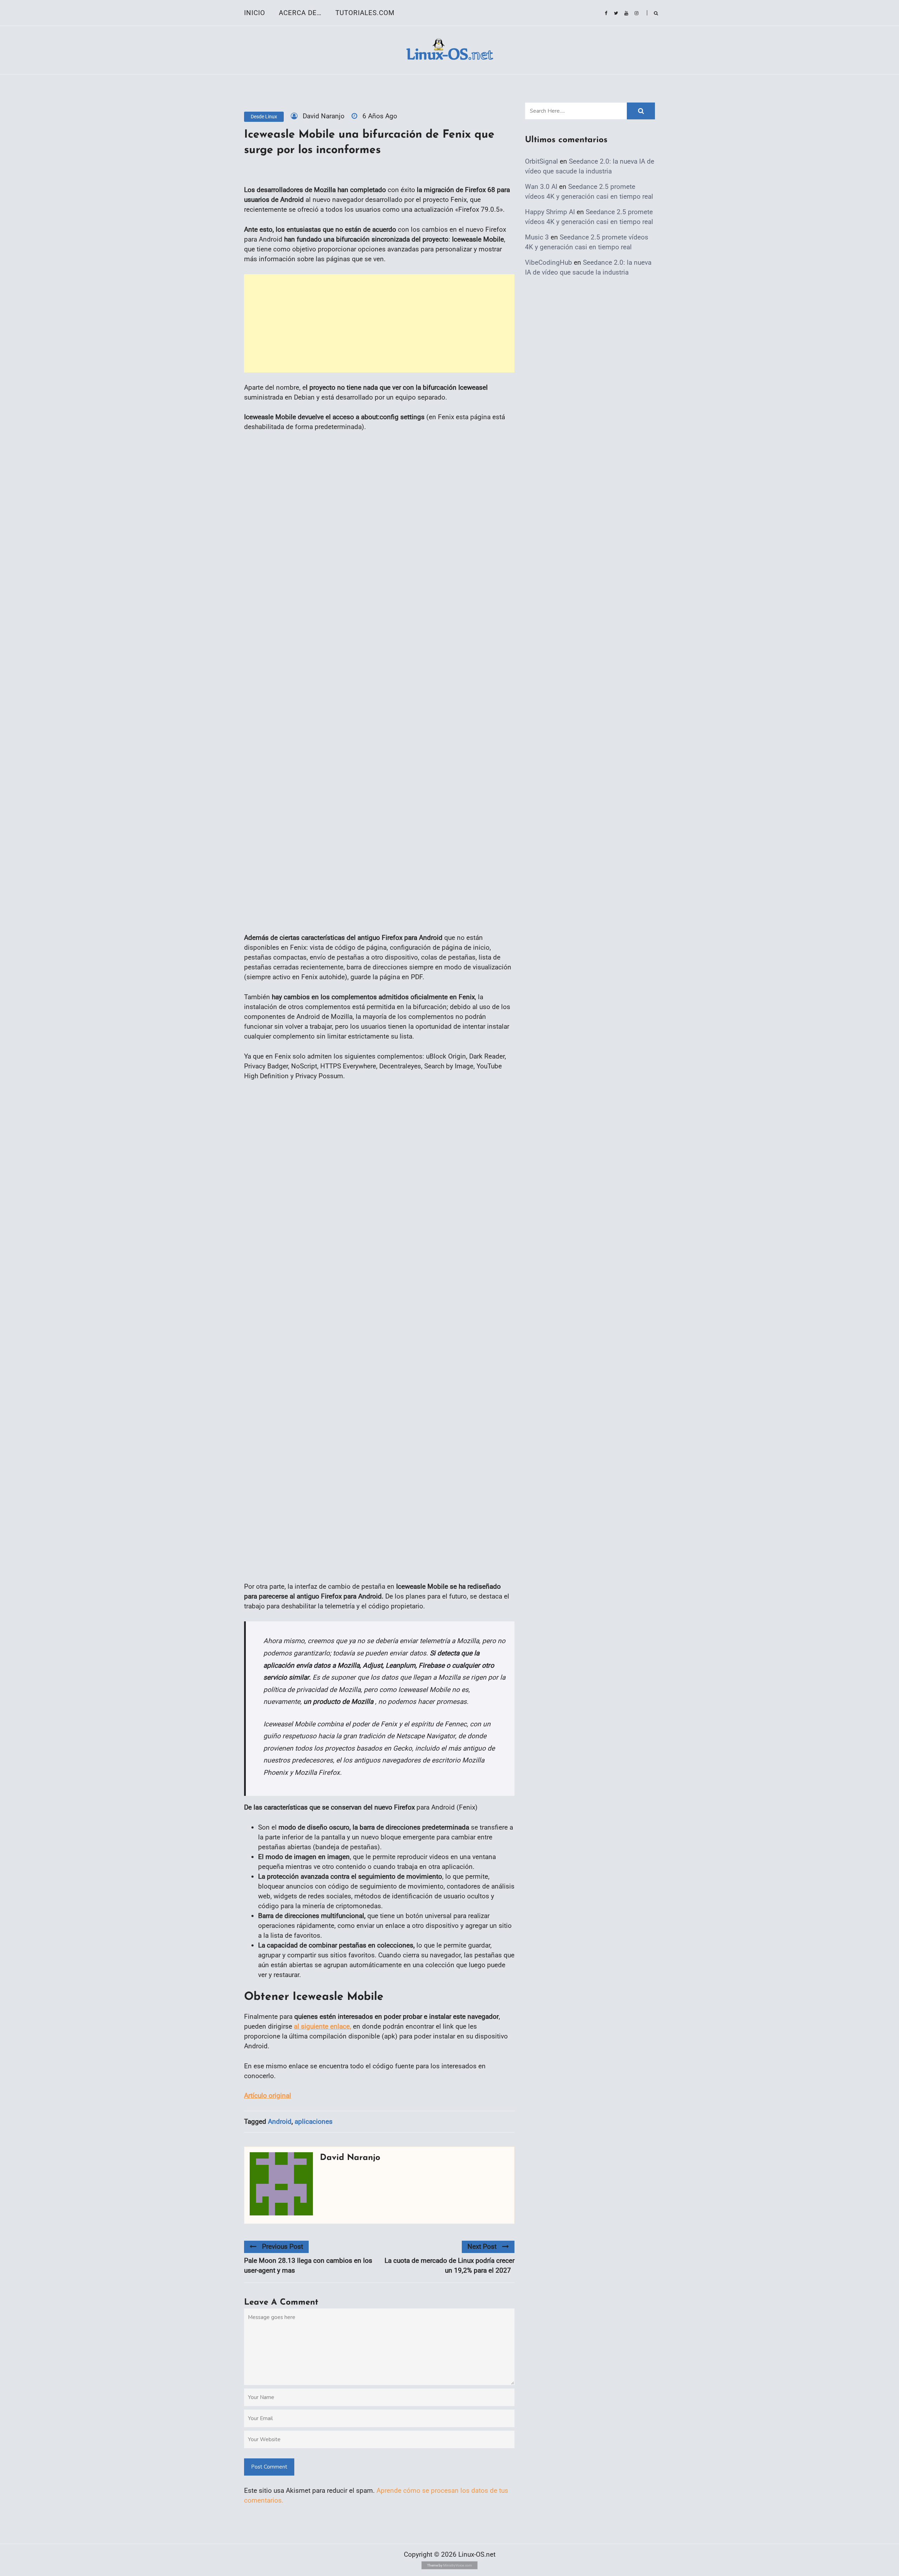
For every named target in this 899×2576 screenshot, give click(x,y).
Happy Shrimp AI (550, 212)
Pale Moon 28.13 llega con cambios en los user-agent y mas (308, 2265)
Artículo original (268, 2096)
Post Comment (269, 2467)
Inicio (255, 13)
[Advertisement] (379, 323)
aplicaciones (314, 2122)
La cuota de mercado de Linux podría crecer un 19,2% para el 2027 (449, 2265)
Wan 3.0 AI (541, 187)
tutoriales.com (365, 13)
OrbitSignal (542, 161)
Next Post (482, 2246)
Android (280, 2122)
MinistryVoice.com (458, 2565)
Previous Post (283, 2246)
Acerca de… (300, 13)
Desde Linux (264, 117)
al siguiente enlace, (323, 2026)
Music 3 (537, 237)
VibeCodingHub (549, 262)
